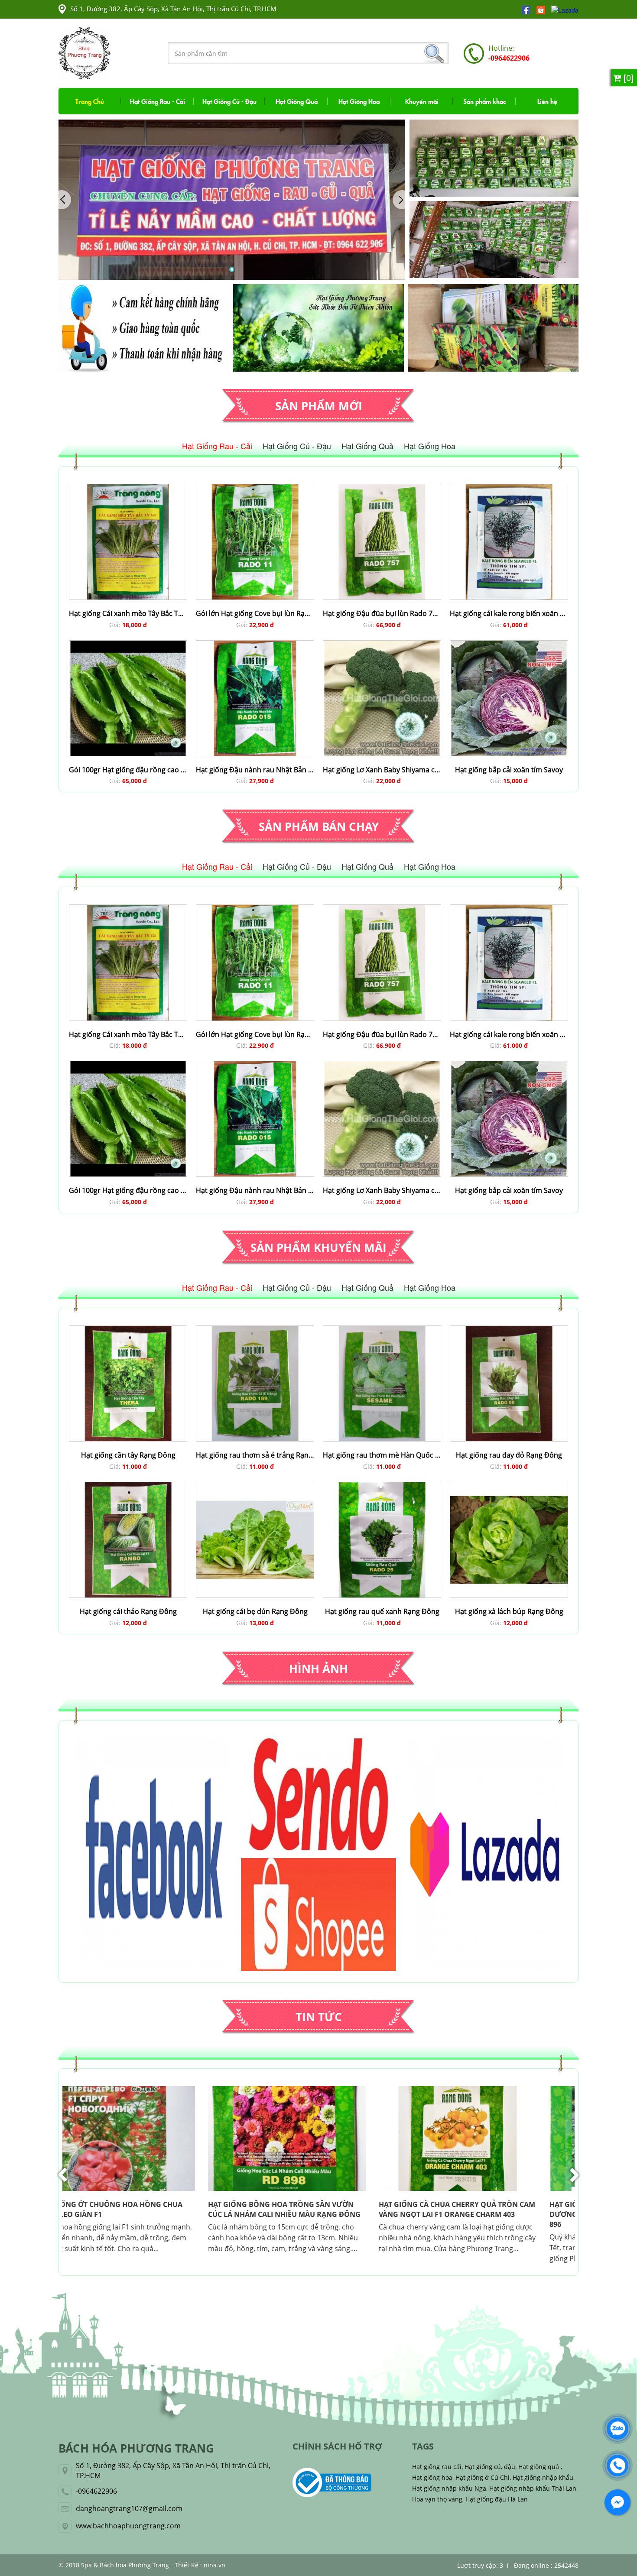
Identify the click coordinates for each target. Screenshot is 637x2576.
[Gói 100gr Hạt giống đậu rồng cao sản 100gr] (128, 645)
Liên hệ (547, 101)
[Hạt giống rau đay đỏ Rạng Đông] (509, 1330)
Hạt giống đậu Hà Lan (497, 2499)
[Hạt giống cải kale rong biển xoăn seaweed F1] (509, 489)
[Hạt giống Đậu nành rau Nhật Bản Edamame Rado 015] (255, 645)
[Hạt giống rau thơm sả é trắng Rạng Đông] (255, 1330)
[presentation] (63, 2175)
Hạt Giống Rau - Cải (158, 101)
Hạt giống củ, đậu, (491, 2467)
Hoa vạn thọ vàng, (438, 2499)
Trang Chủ (90, 101)
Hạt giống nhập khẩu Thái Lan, (533, 2488)
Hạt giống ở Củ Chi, (483, 2477)
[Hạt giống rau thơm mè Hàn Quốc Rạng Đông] (382, 1330)
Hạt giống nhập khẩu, (544, 2477)
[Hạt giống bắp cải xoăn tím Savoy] (509, 645)
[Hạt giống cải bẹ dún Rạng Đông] (255, 1487)
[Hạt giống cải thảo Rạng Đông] (128, 1487)
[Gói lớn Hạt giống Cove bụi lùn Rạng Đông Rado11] (255, 489)
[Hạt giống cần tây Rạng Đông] (128, 1330)
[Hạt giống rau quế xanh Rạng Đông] (382, 1487)
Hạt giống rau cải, (437, 2467)
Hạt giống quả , (540, 2467)
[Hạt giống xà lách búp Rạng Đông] (509, 1487)
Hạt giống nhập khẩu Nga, (450, 2488)
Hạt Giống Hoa (359, 101)
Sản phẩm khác (484, 101)
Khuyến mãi (422, 101)
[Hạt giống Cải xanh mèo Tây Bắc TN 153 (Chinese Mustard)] (128, 489)
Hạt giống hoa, (433, 2477)
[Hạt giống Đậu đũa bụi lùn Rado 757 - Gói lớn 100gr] (382, 489)
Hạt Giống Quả (297, 101)
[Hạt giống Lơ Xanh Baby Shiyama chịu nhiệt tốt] (382, 645)
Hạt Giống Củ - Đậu (229, 101)
